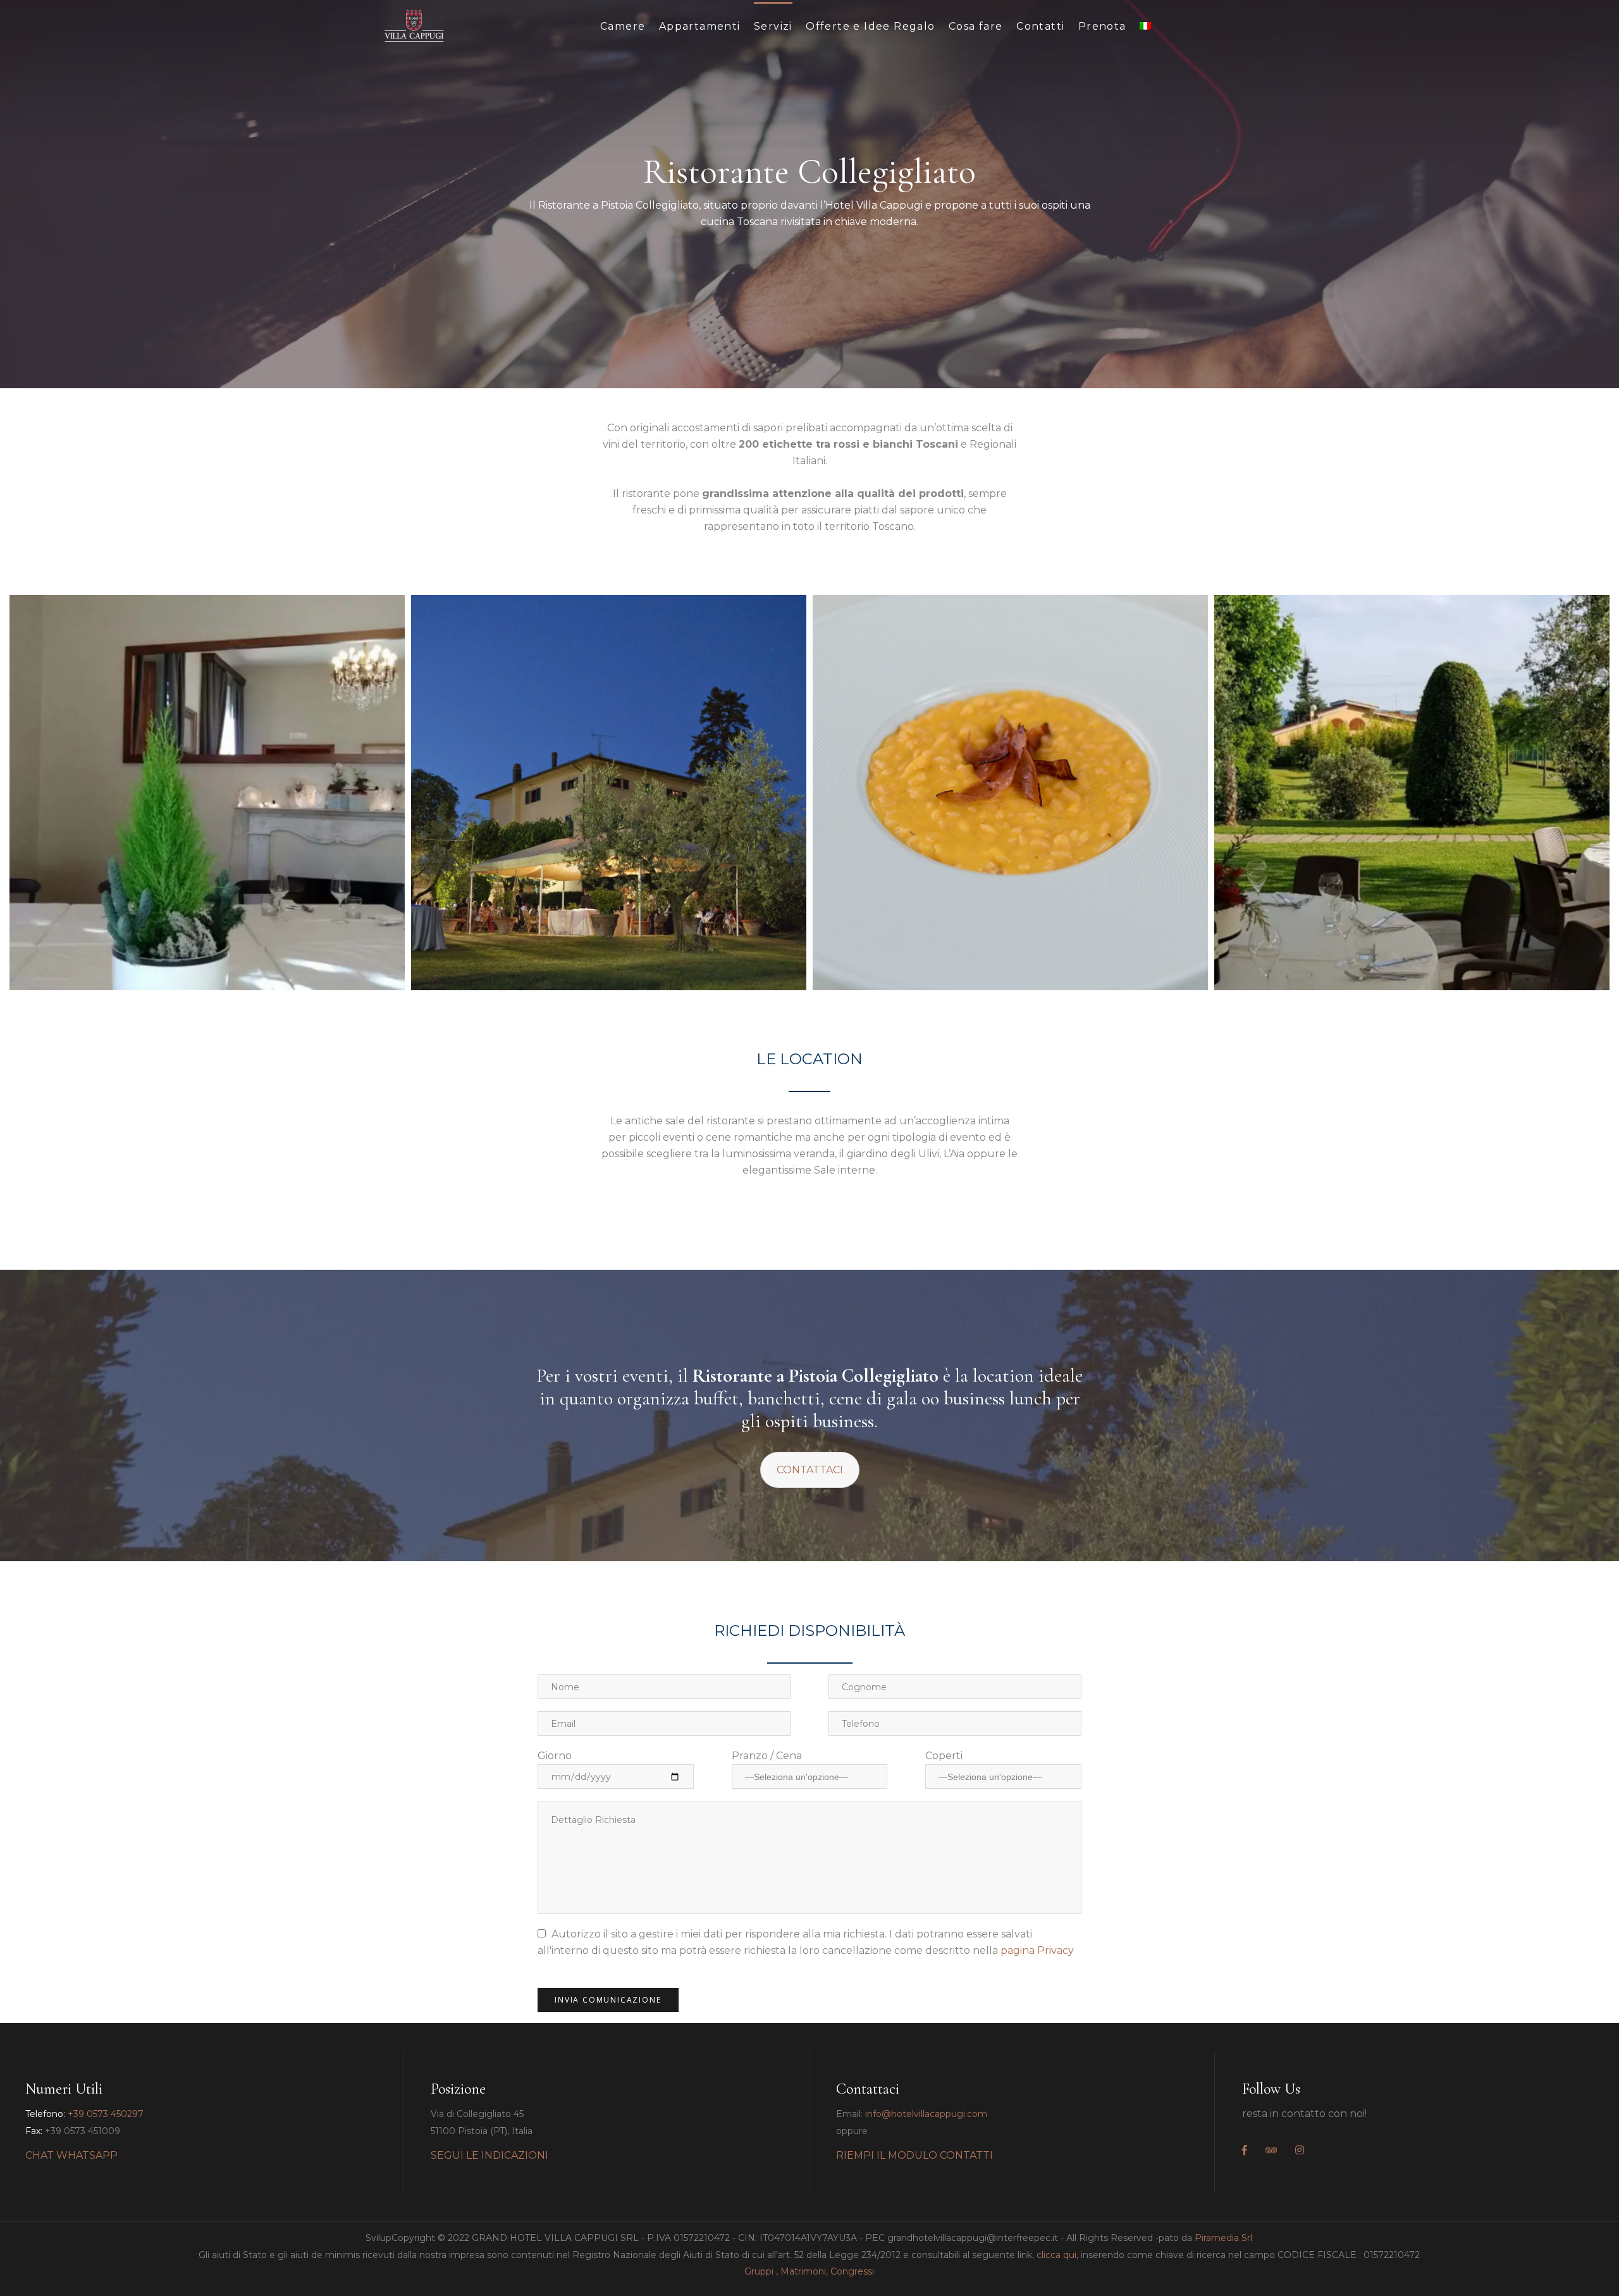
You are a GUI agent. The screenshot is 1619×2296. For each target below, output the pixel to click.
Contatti (1040, 26)
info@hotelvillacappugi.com (926, 2114)
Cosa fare (976, 26)
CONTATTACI (810, 1470)
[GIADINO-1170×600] (1412, 793)
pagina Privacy (1037, 1950)
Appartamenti (700, 26)
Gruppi (759, 2271)
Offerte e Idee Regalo (870, 26)
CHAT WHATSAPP (71, 2155)
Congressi (852, 2271)
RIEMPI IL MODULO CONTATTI (914, 2155)
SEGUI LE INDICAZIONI (489, 2155)
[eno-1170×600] (207, 793)
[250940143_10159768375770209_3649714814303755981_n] (1010, 793)
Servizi (773, 26)
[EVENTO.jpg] (609, 793)
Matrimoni (803, 2271)
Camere (623, 26)
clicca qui (1056, 2255)
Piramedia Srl (1223, 2238)
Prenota (1102, 26)
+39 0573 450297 (106, 2114)
